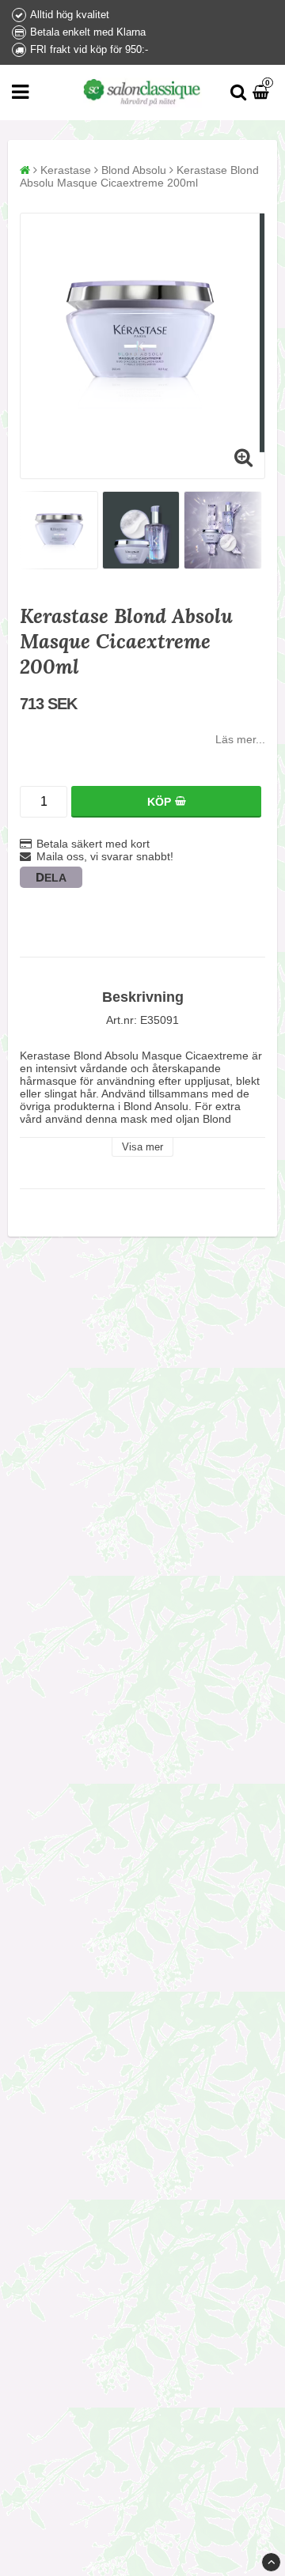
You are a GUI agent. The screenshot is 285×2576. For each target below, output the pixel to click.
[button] (263, 93)
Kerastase (66, 170)
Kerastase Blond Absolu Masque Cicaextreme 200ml (139, 176)
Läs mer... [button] (240, 739)
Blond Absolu (134, 170)
